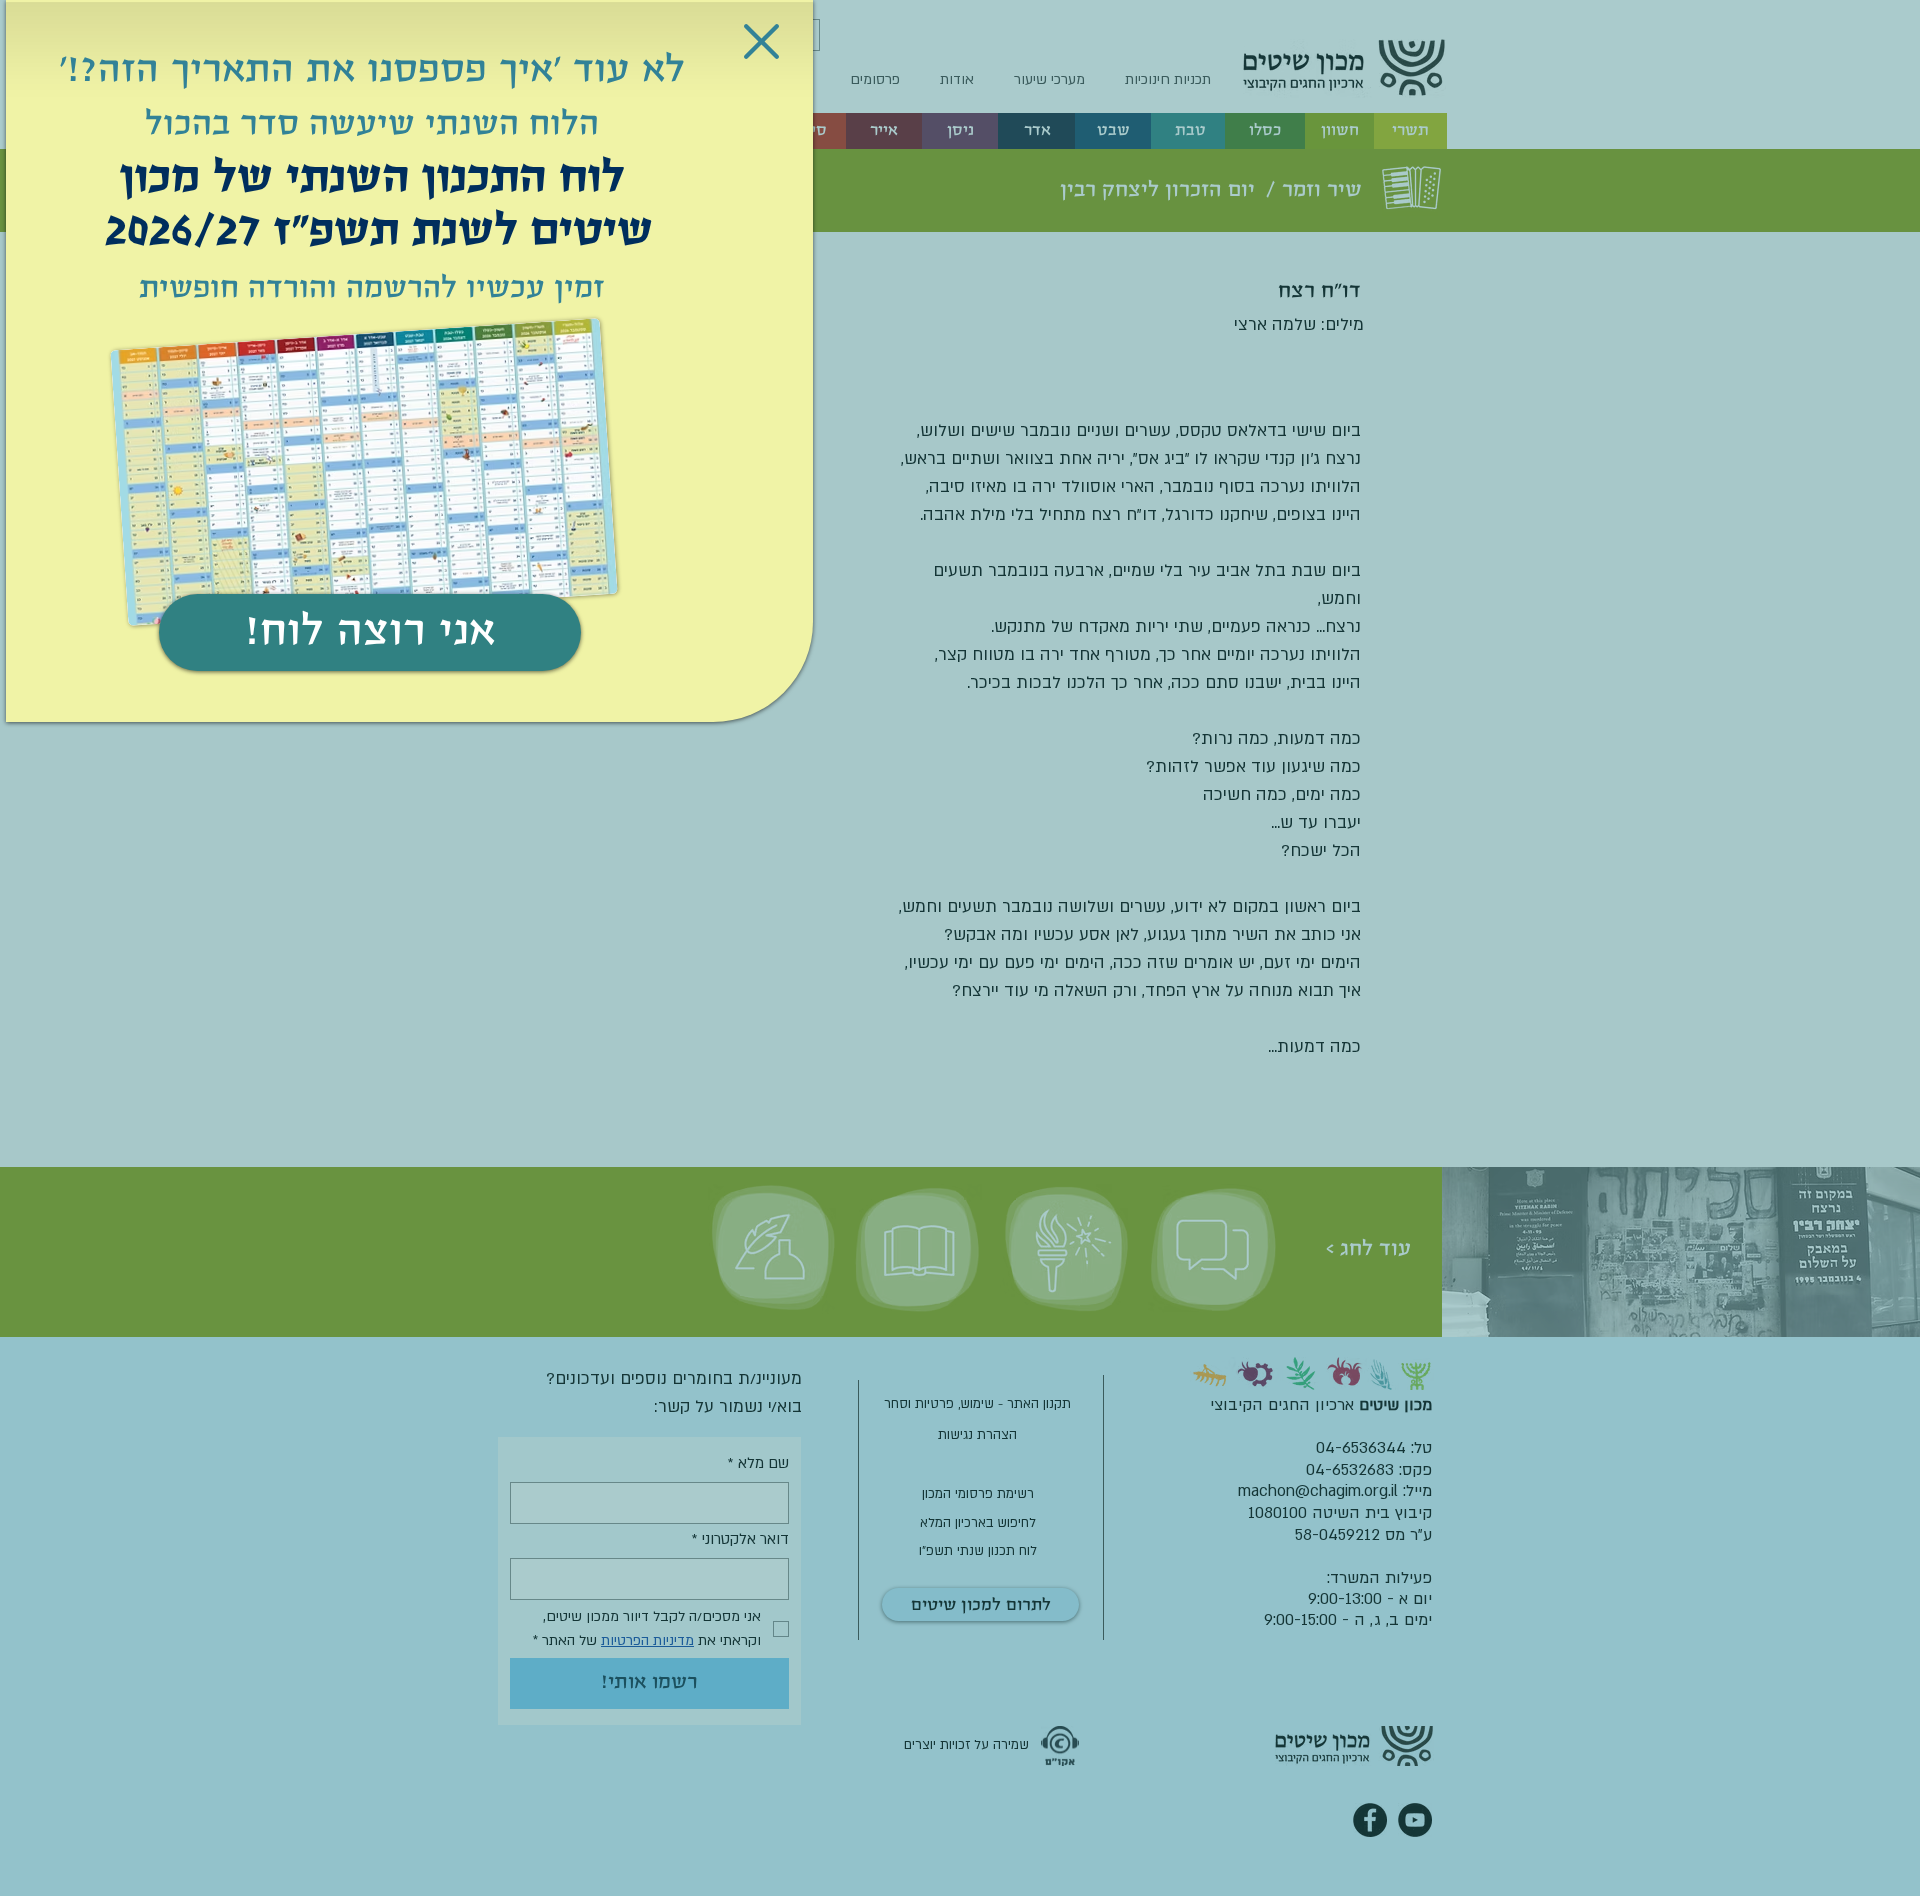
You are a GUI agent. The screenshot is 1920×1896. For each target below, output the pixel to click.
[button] (761, 41)
